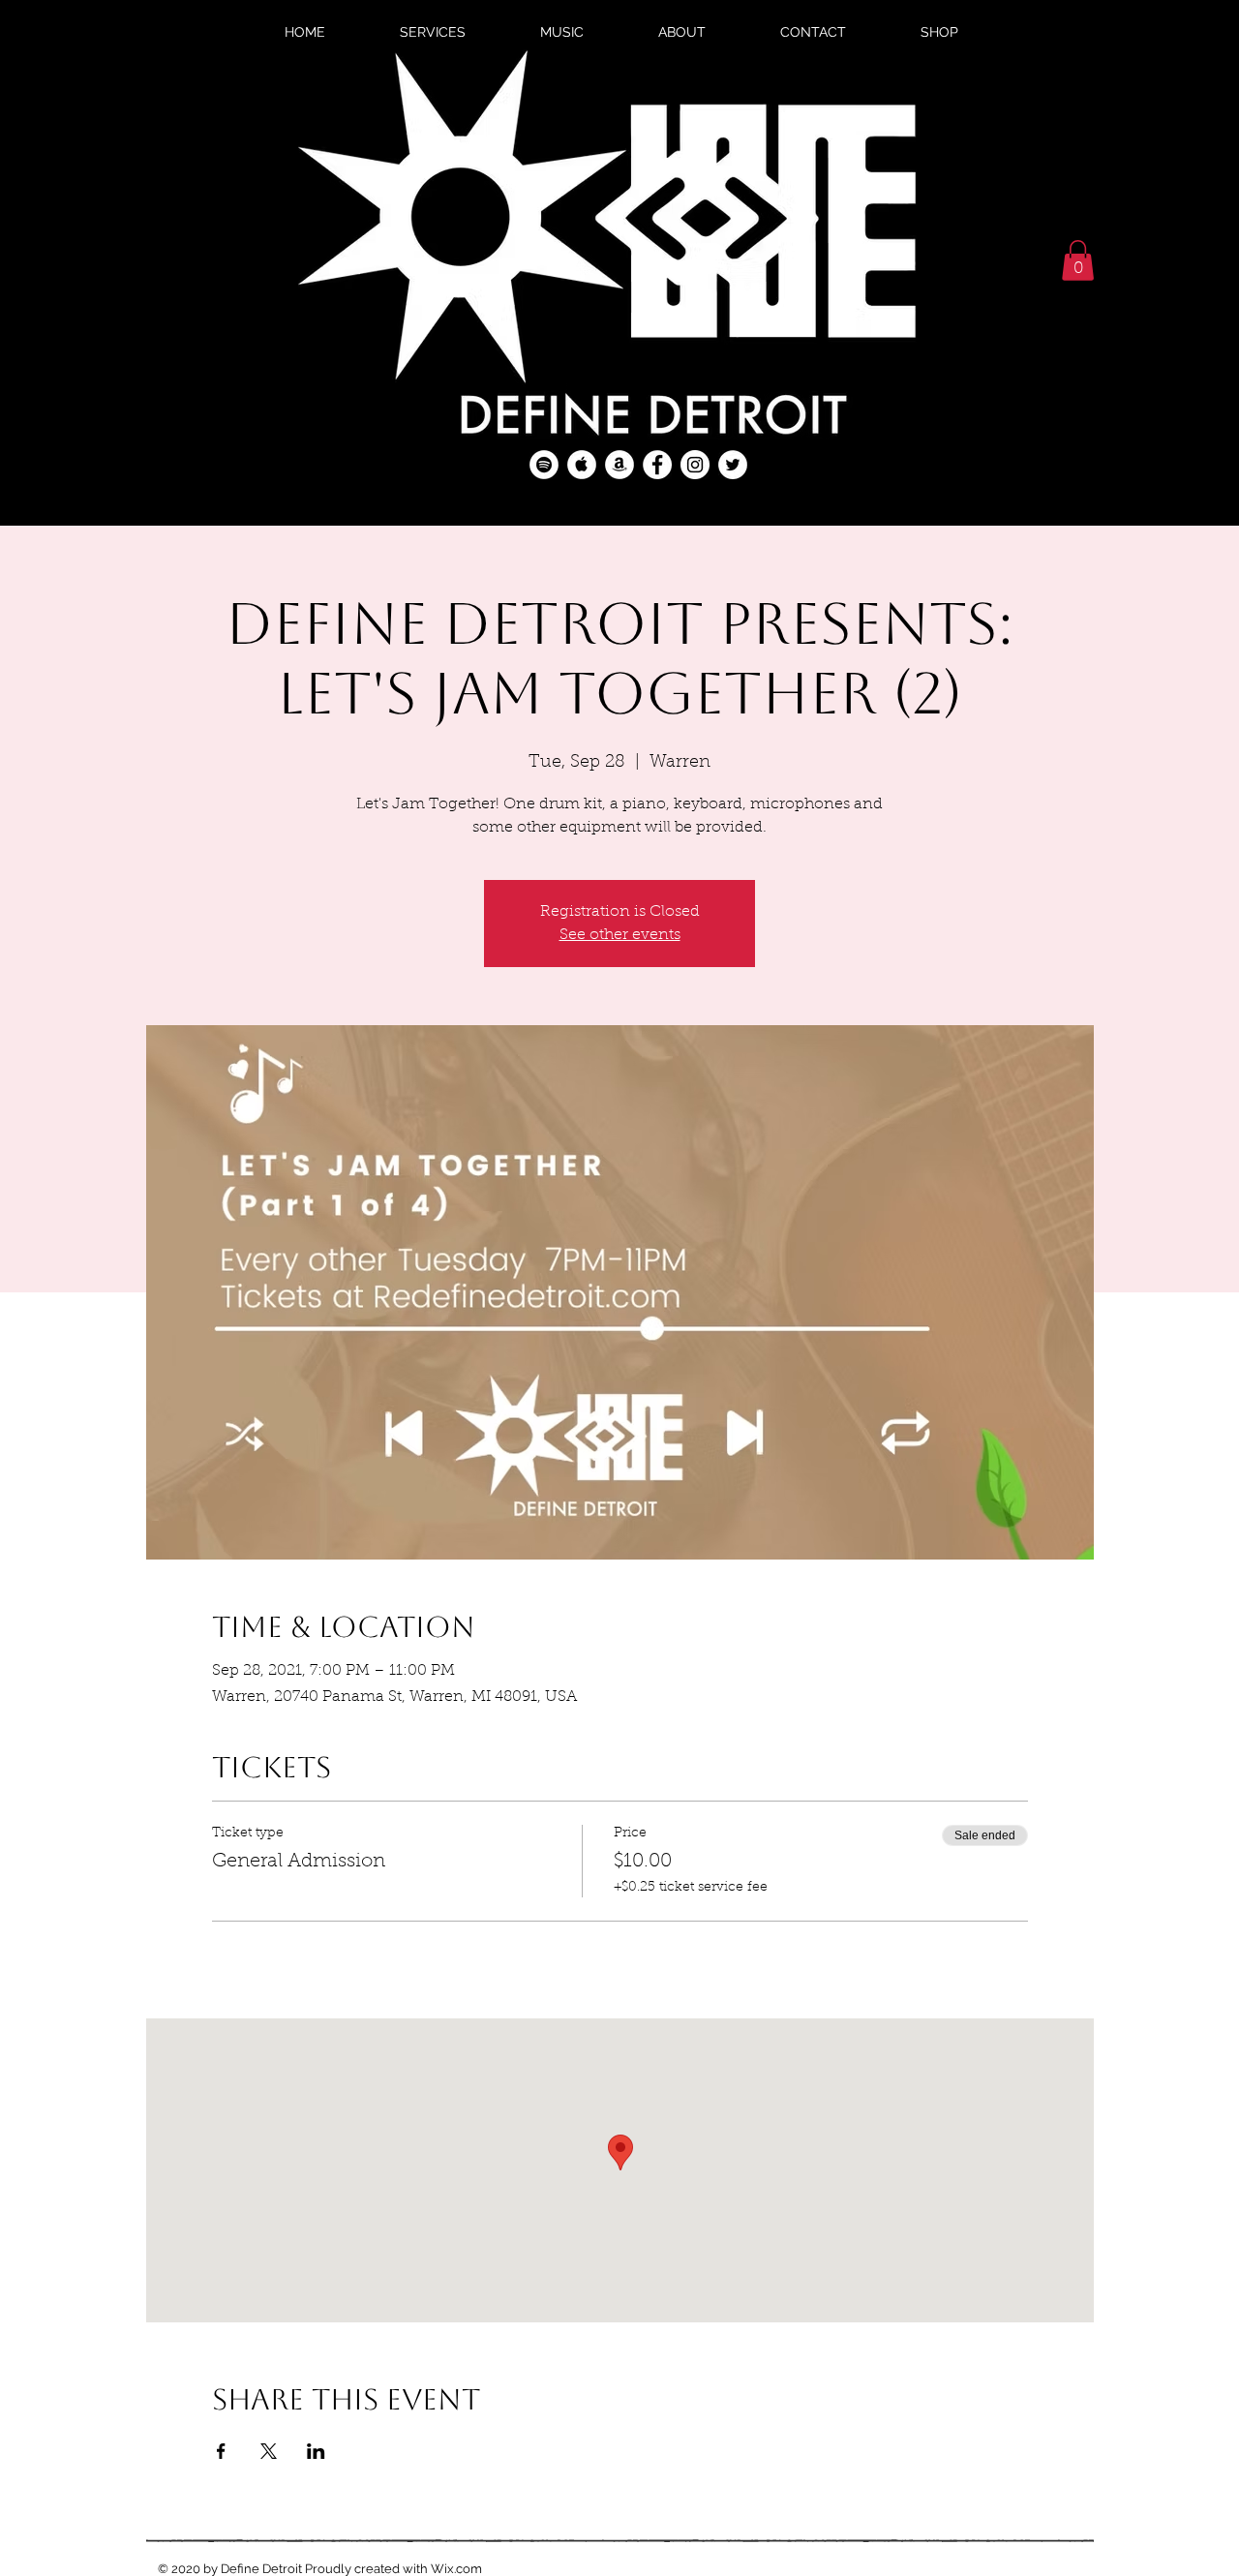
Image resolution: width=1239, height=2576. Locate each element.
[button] (1078, 260)
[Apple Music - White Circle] (582, 465)
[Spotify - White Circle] (544, 465)
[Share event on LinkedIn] (316, 2451)
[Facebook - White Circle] (657, 465)
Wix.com (456, 2569)
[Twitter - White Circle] (733, 465)
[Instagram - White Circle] (695, 465)
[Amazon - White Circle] (619, 465)
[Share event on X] (269, 2451)
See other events (620, 935)
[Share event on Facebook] (221, 2451)
